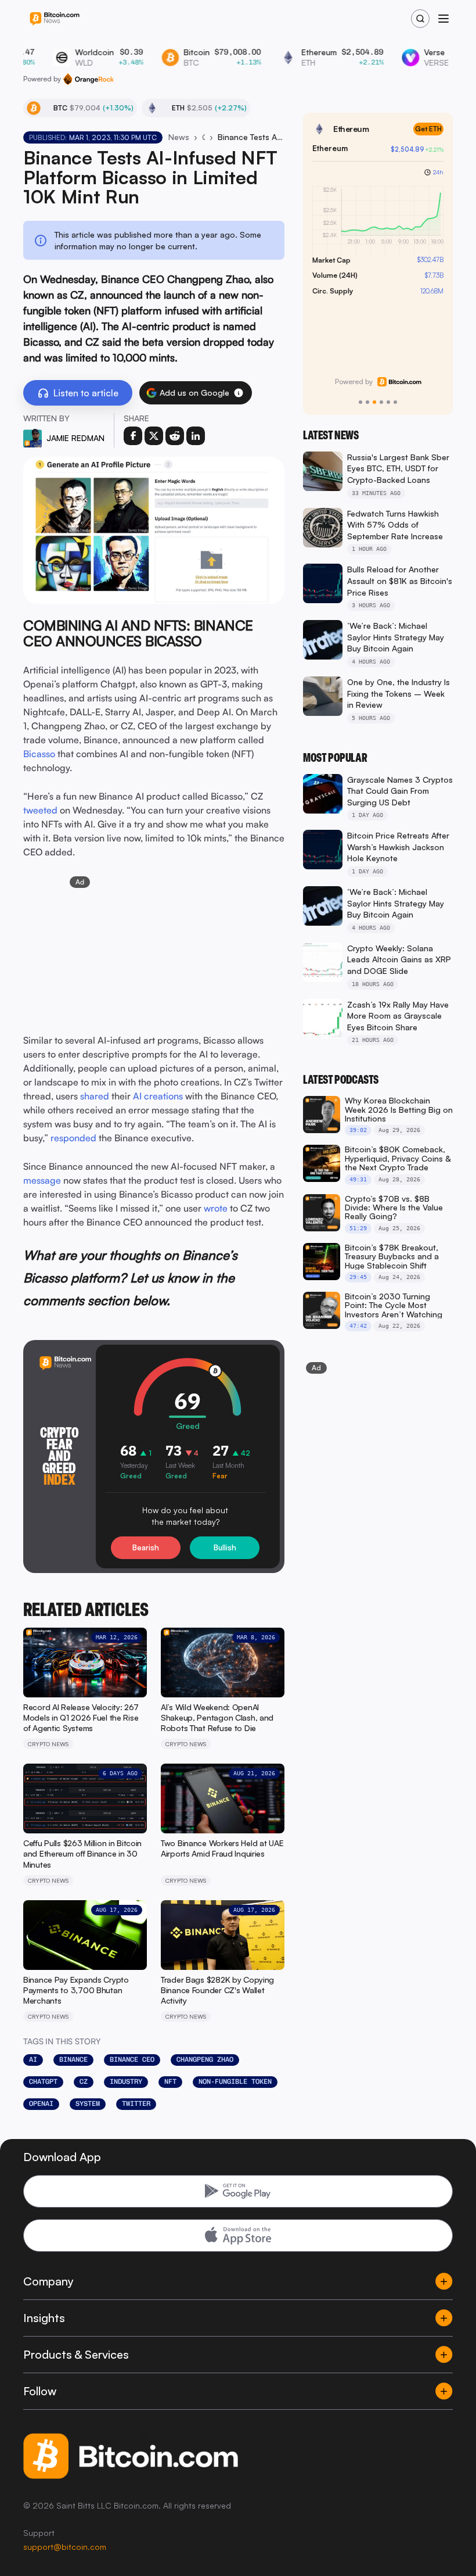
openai (41, 2104)
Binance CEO (132, 2059)
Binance (73, 2059)
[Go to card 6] (395, 402)
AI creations (158, 1096)
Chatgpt (43, 2081)
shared (95, 1096)
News (179, 137)
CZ (84, 2081)
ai (33, 2059)
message (42, 1180)
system (88, 2104)
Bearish (146, 1547)
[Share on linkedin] (196, 436)
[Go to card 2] (367, 402)
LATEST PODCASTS (341, 1080)
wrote (216, 1208)
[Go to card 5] (388, 402)
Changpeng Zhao (205, 2059)
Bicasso (39, 754)
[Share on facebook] (133, 436)
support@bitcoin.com (65, 2547)
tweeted (40, 810)
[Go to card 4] (381, 402)
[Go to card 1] (360, 402)
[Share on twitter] (154, 436)
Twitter (136, 2104)
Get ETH (428, 129)
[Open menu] (443, 19)
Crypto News (203, 137)
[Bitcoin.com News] (55, 19)
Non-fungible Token (235, 2081)
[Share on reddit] (175, 436)
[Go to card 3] (374, 402)
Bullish (225, 1547)
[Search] (420, 19)
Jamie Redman (75, 438)
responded (73, 1138)
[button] (239, 393)
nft (170, 2081)
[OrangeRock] (89, 79)
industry (126, 2081)
